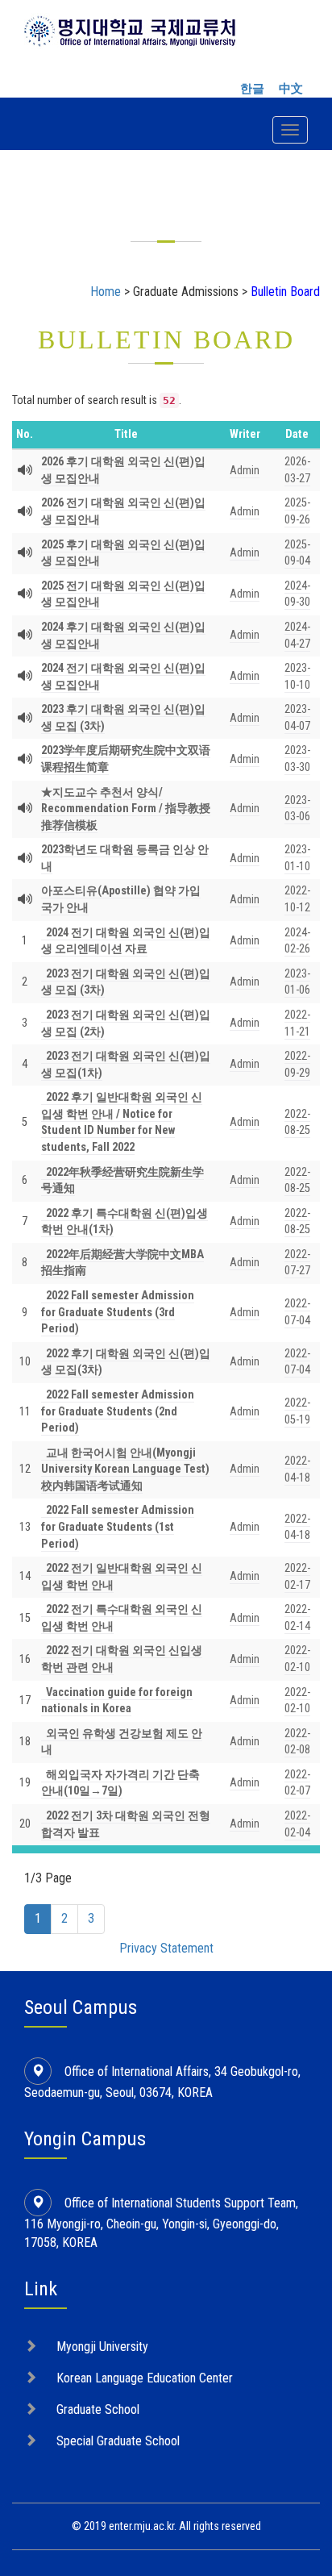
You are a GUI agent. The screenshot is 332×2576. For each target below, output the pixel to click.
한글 (252, 89)
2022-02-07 (297, 1783)
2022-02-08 (297, 1742)
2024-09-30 (297, 594)
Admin (245, 471)
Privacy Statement (166, 1948)
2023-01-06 (297, 982)
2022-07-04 (297, 1362)
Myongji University (102, 2347)
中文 (291, 89)
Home (106, 292)
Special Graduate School (118, 2441)
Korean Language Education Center (145, 2378)
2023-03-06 (297, 809)
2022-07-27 (297, 1263)
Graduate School (98, 2409)
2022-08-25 (297, 1123)
